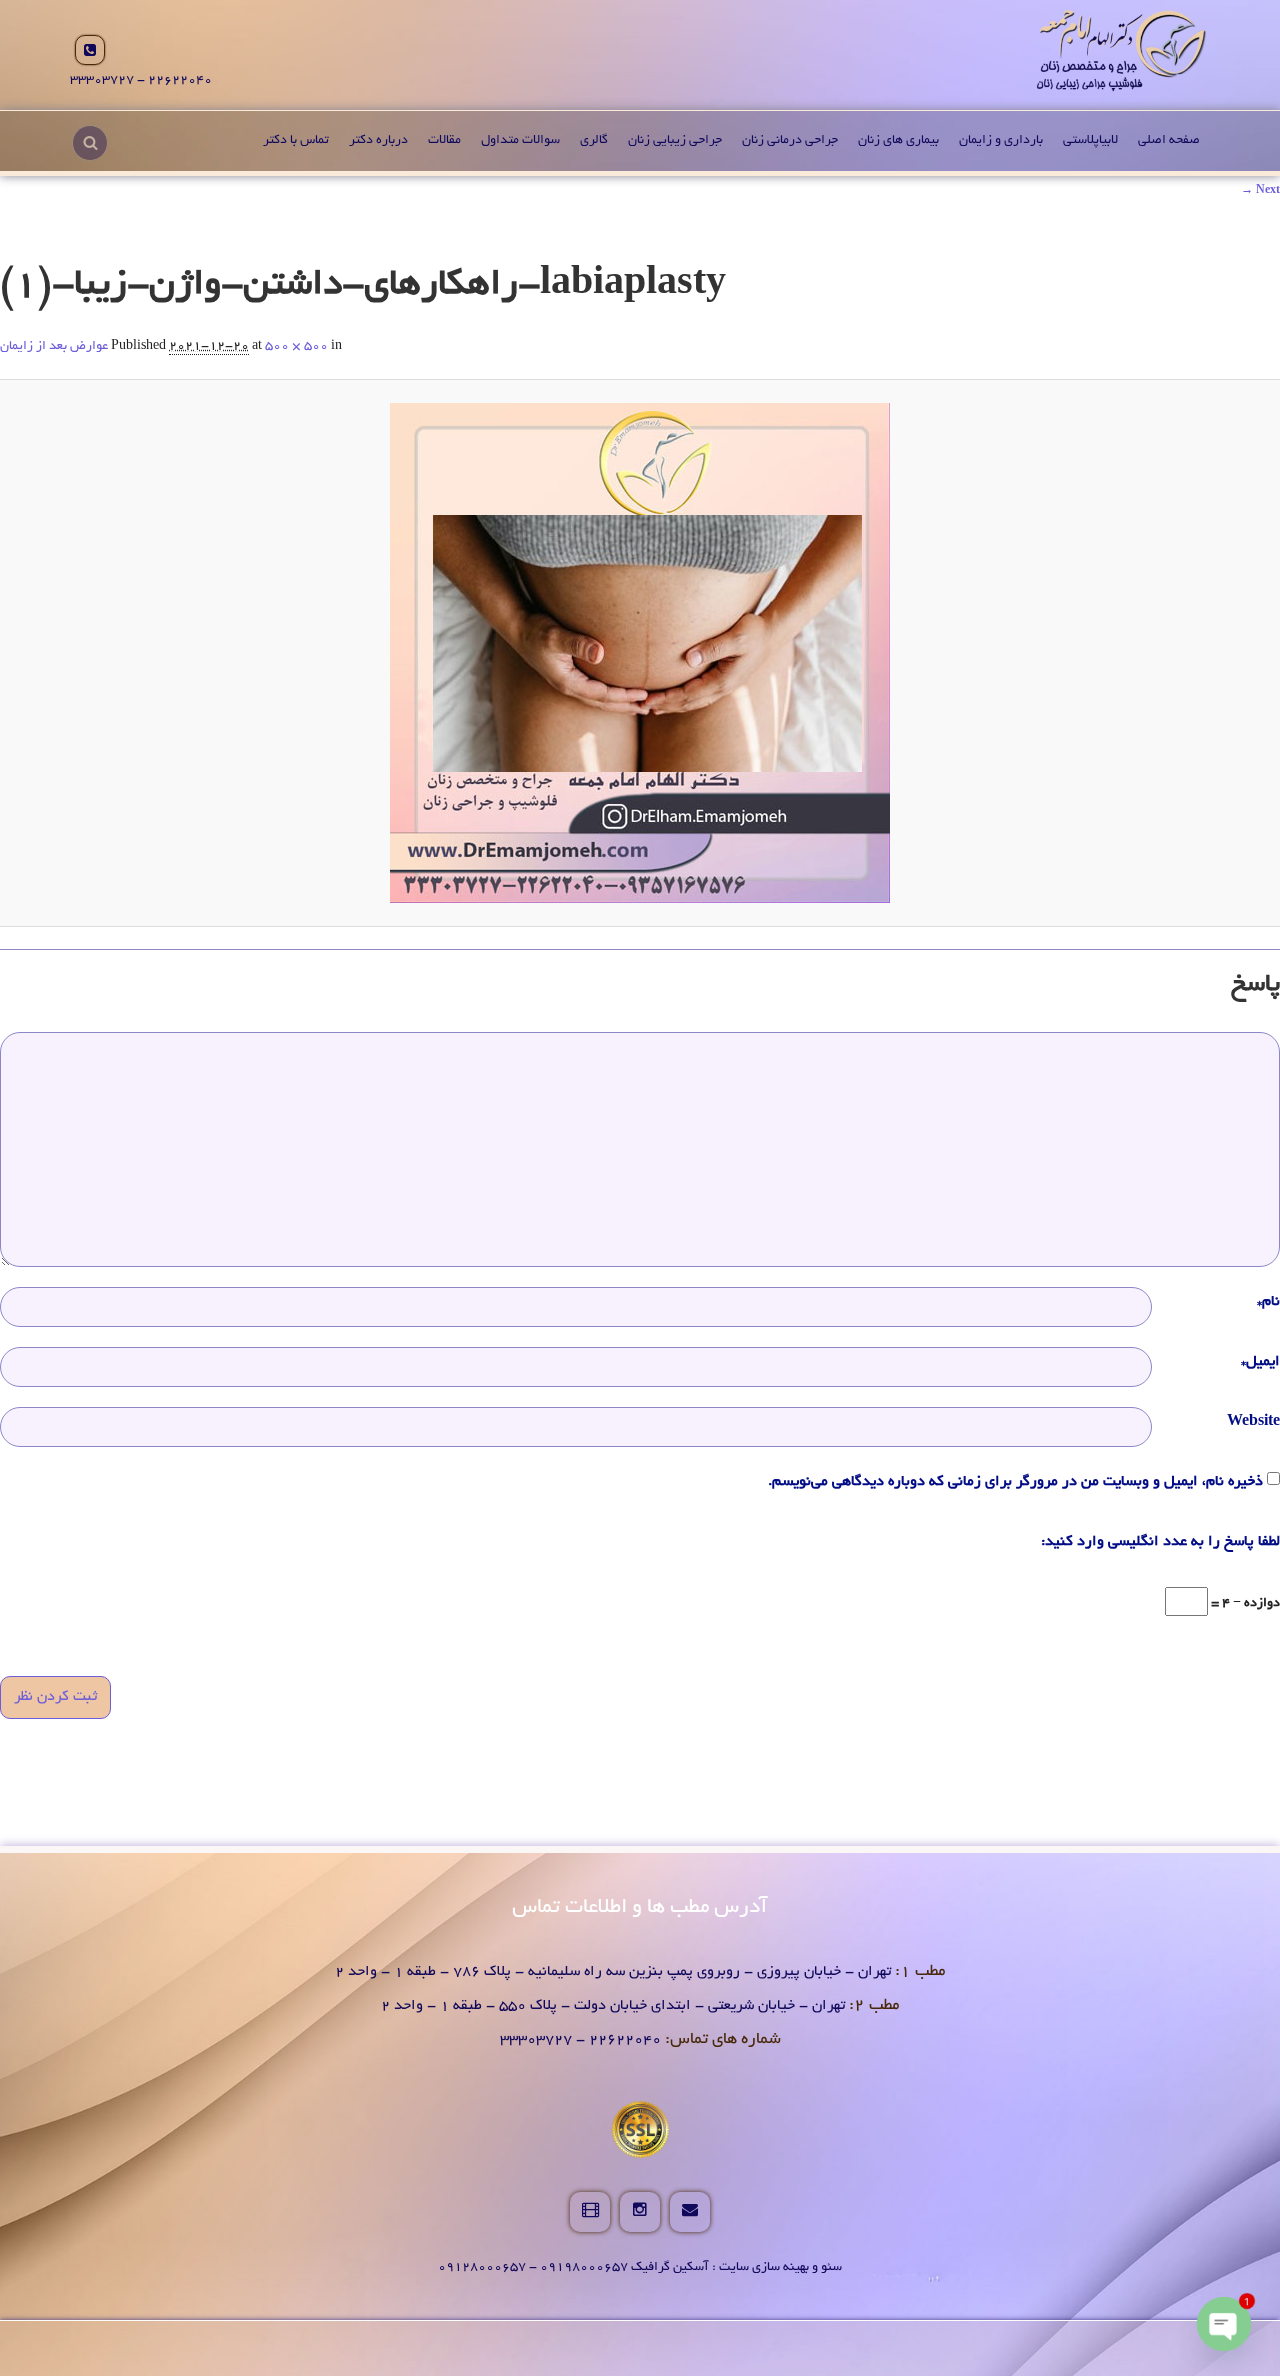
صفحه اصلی (1169, 141)
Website (1253, 1422)
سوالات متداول (520, 141)
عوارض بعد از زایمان (54, 347)
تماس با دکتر (296, 141)
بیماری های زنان (898, 141)
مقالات (444, 141)
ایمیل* (1260, 1362)
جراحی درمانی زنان (790, 141)
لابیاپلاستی (1090, 141)
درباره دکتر (378, 141)
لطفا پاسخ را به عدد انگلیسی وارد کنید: (1160, 1542)
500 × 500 (296, 347)
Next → (1260, 191)
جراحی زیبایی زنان (675, 141)
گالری (594, 141)
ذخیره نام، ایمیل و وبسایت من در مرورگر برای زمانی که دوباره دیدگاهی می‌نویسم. (1015, 1482)
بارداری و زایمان (1001, 141)
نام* (1268, 1302)
